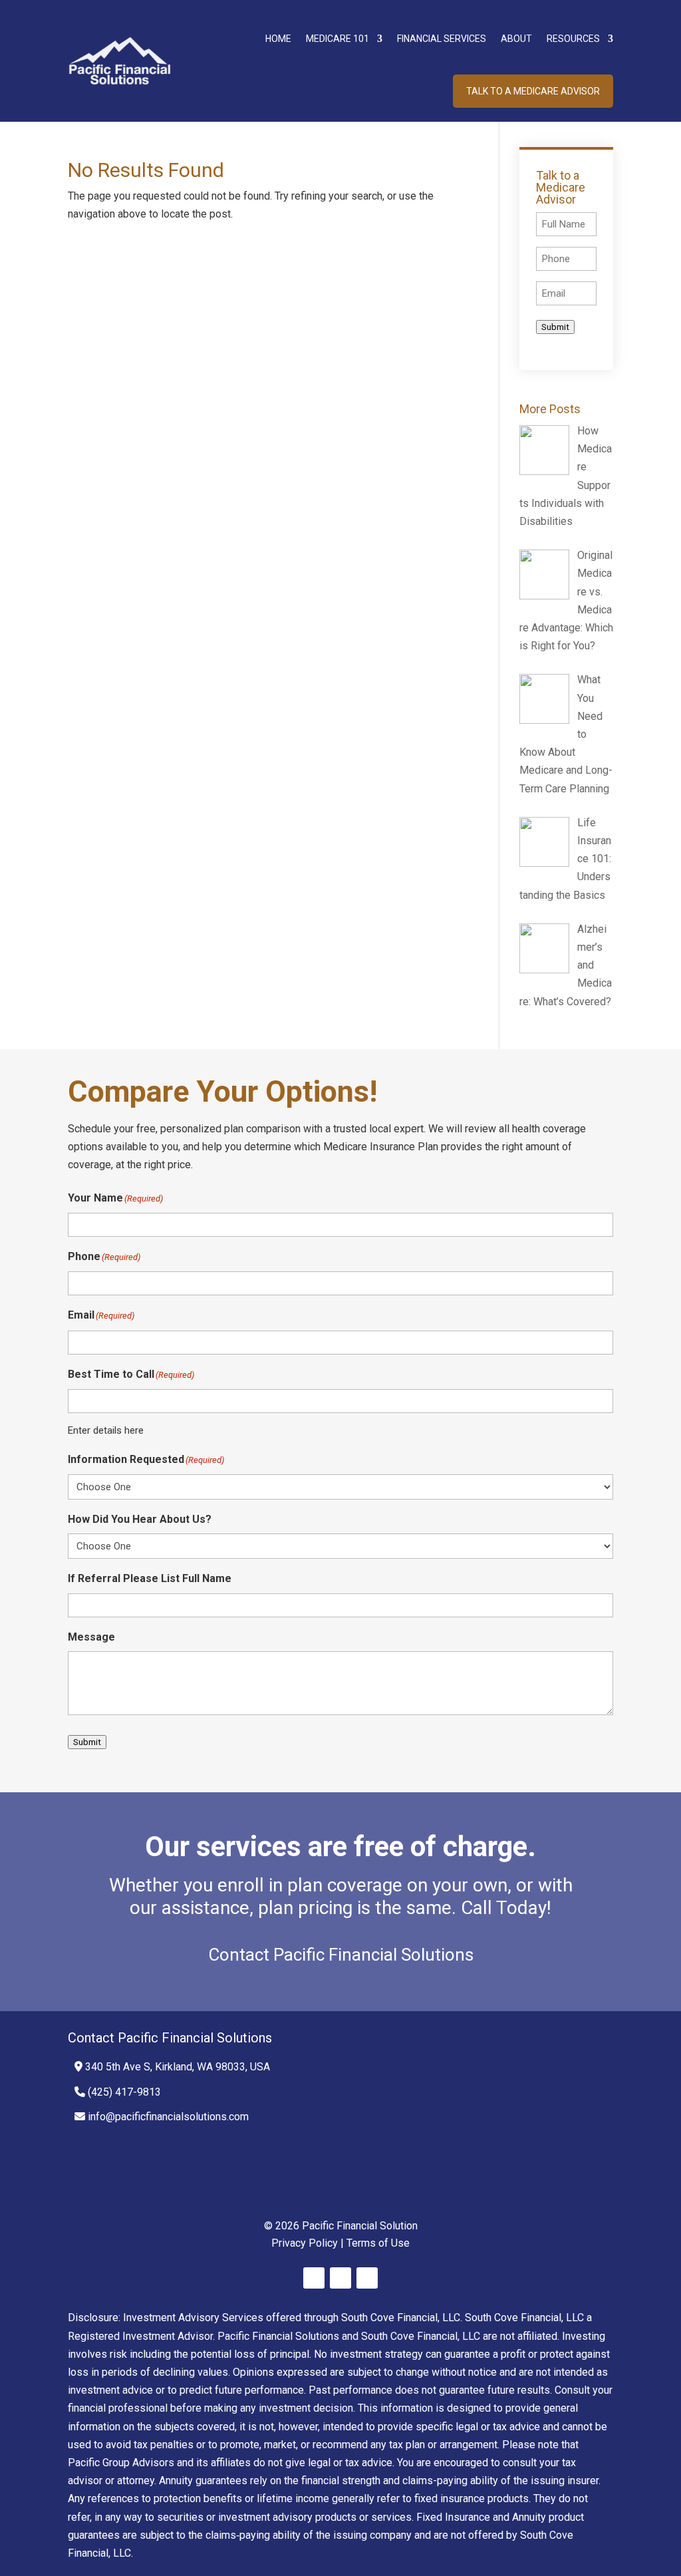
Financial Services (442, 39)
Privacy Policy (305, 2243)
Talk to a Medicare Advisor (533, 91)
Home (278, 39)
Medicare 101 (338, 39)
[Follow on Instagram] (367, 2278)
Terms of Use (378, 2243)
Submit (555, 327)
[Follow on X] (340, 2278)
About (516, 39)
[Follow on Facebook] (314, 2278)
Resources (573, 39)
